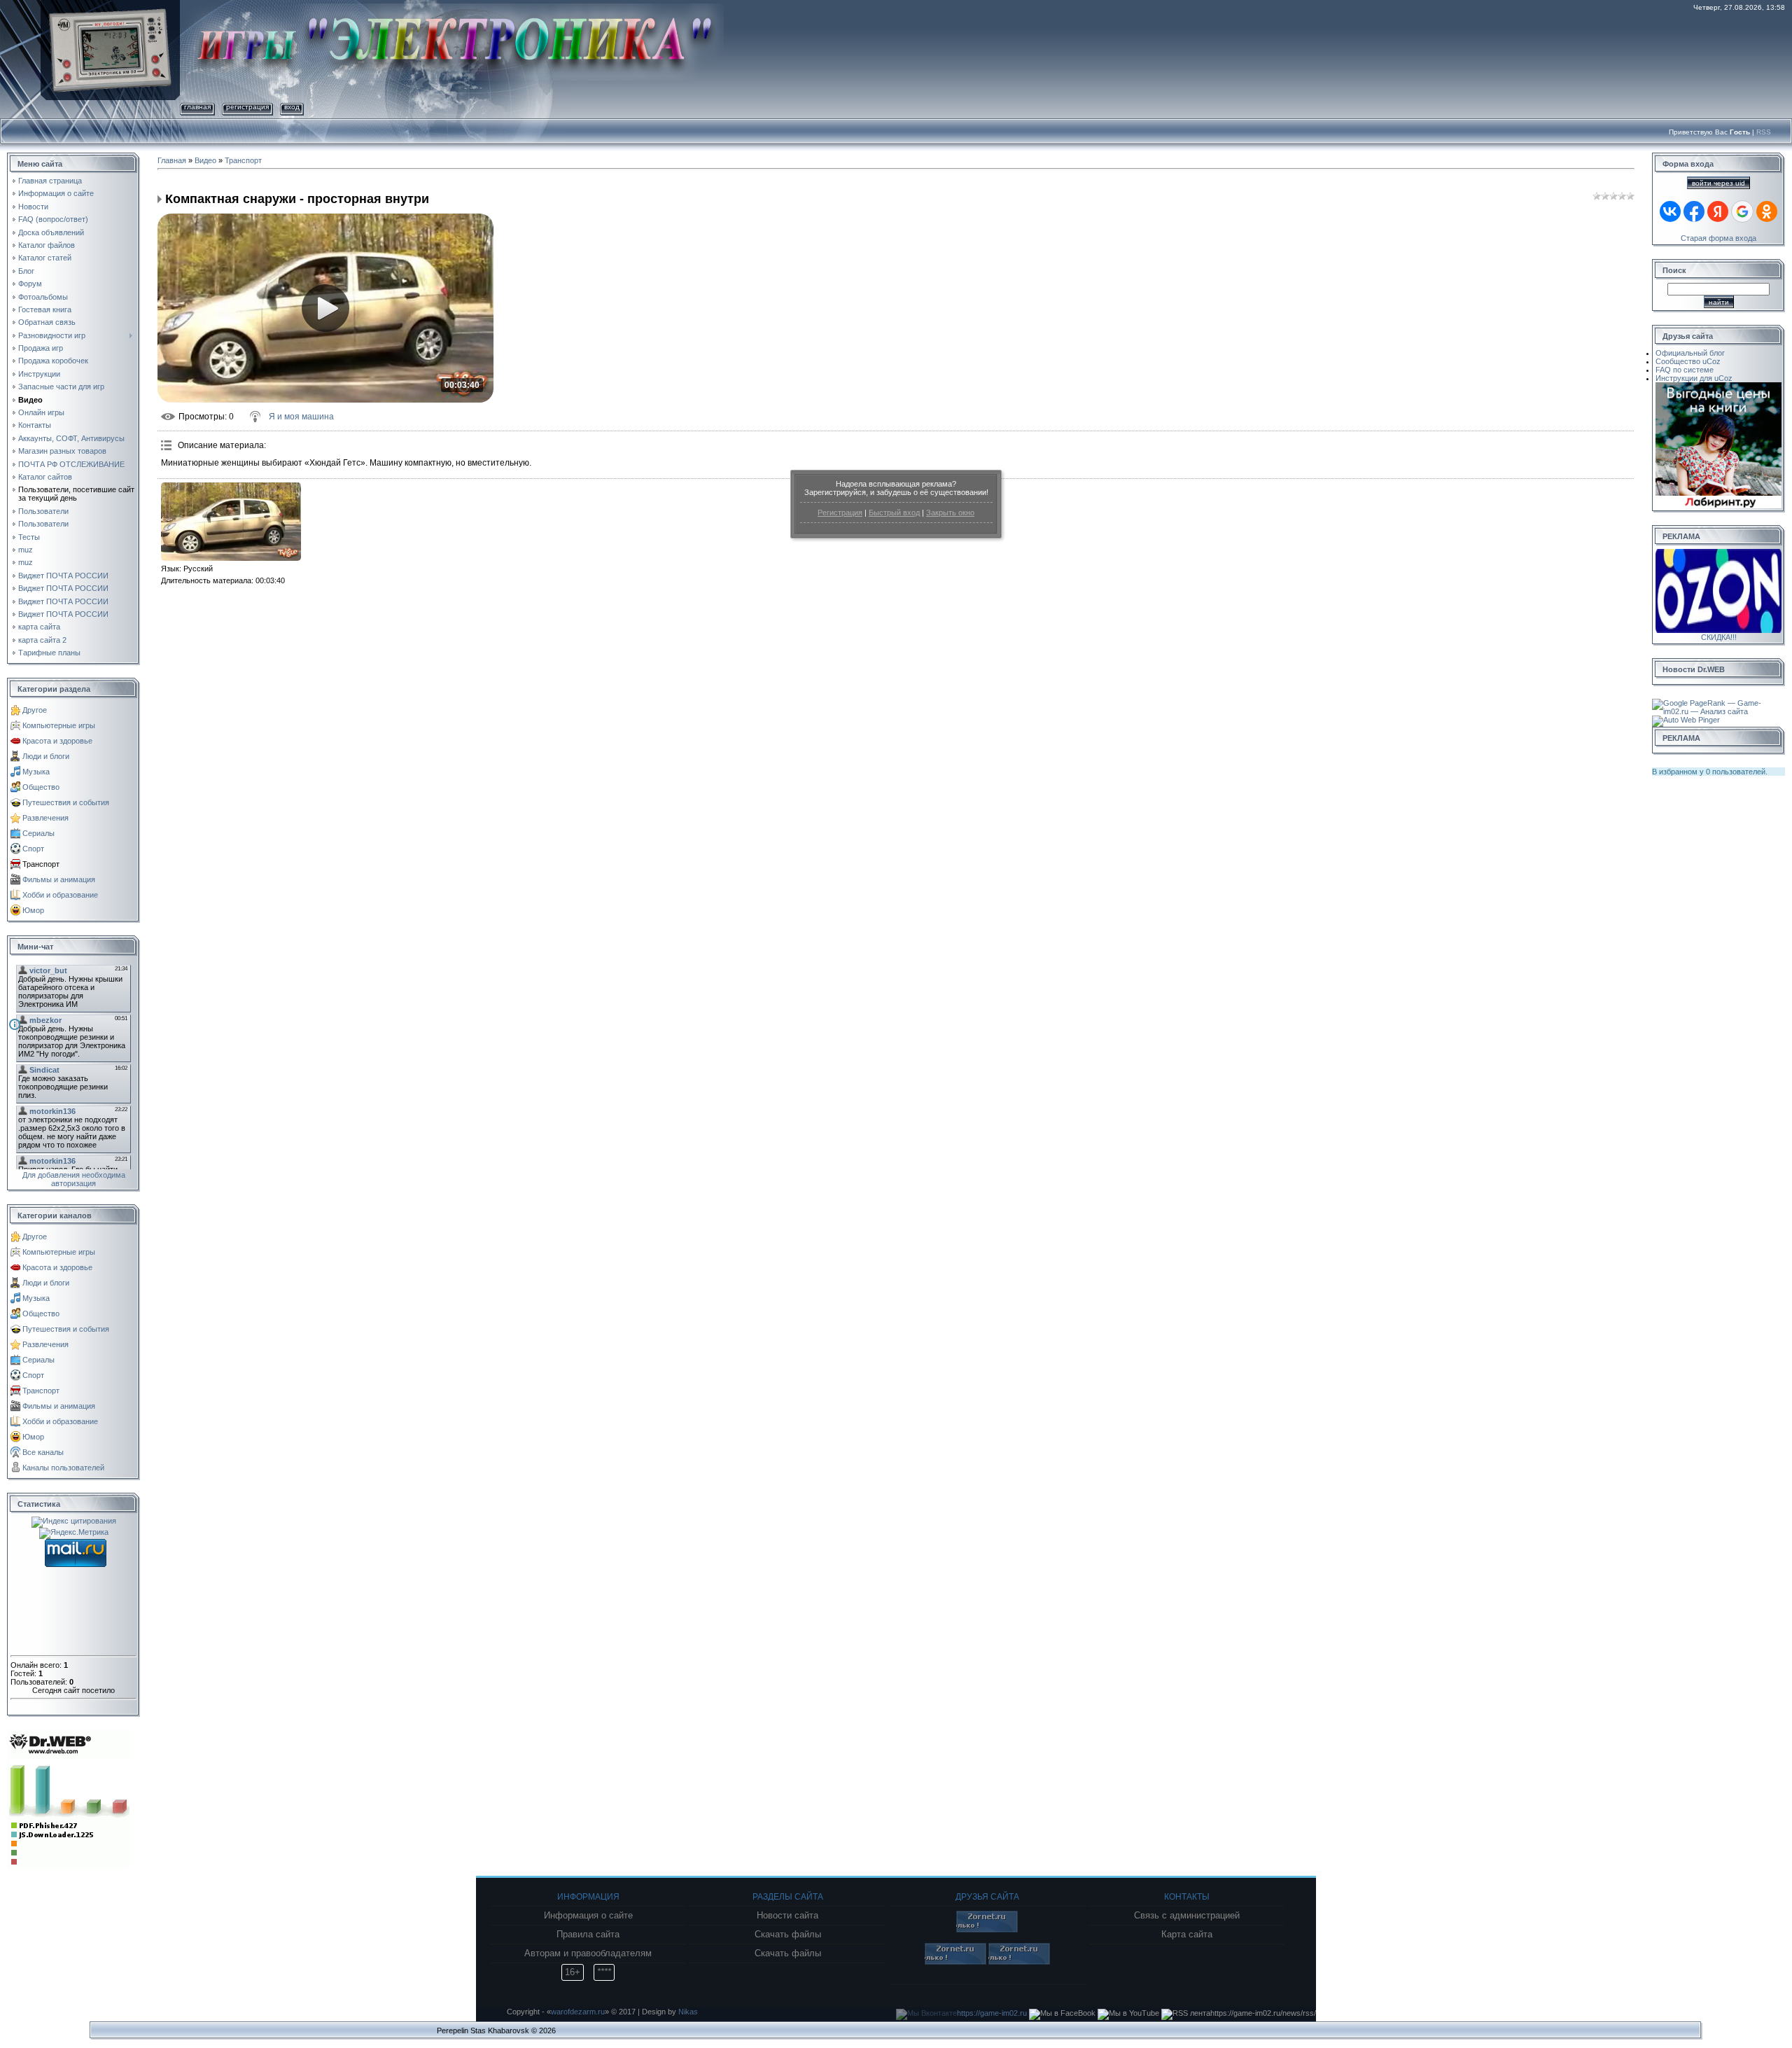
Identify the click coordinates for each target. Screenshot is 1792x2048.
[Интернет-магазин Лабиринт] (1718, 386)
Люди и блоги (46, 756)
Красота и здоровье (57, 741)
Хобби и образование (60, 895)
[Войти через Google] (1742, 211)
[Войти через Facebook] (1694, 211)
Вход (292, 107)
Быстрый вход (894, 513)
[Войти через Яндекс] (1718, 211)
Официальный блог (1690, 353)
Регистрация (840, 513)
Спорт (33, 849)
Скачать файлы (788, 1935)
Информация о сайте (588, 1916)
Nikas (688, 2012)
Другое (35, 710)
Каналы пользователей (63, 1468)
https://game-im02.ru (992, 2013)
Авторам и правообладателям (588, 1953)
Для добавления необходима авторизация (74, 1179)
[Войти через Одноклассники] (1767, 211)
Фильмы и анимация (59, 879)
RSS (1764, 132)
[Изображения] (231, 522)
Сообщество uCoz (1688, 361)
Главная (197, 107)
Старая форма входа (1718, 238)
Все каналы (43, 1452)
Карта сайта (1187, 1935)
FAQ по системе (1685, 370)
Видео (205, 160)
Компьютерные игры (59, 725)
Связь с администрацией (1187, 1916)
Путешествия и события (66, 802)
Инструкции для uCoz (1694, 378)
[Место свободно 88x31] (987, 1930)
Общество (41, 787)
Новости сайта (787, 1916)
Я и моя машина (301, 417)
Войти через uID (1718, 183)
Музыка (36, 772)
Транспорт (41, 864)
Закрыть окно (950, 513)
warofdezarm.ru (578, 2012)
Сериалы (38, 833)
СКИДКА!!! (1719, 637)
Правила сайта (588, 1935)
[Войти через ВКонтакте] (1670, 211)
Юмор (33, 910)
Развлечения (45, 818)
